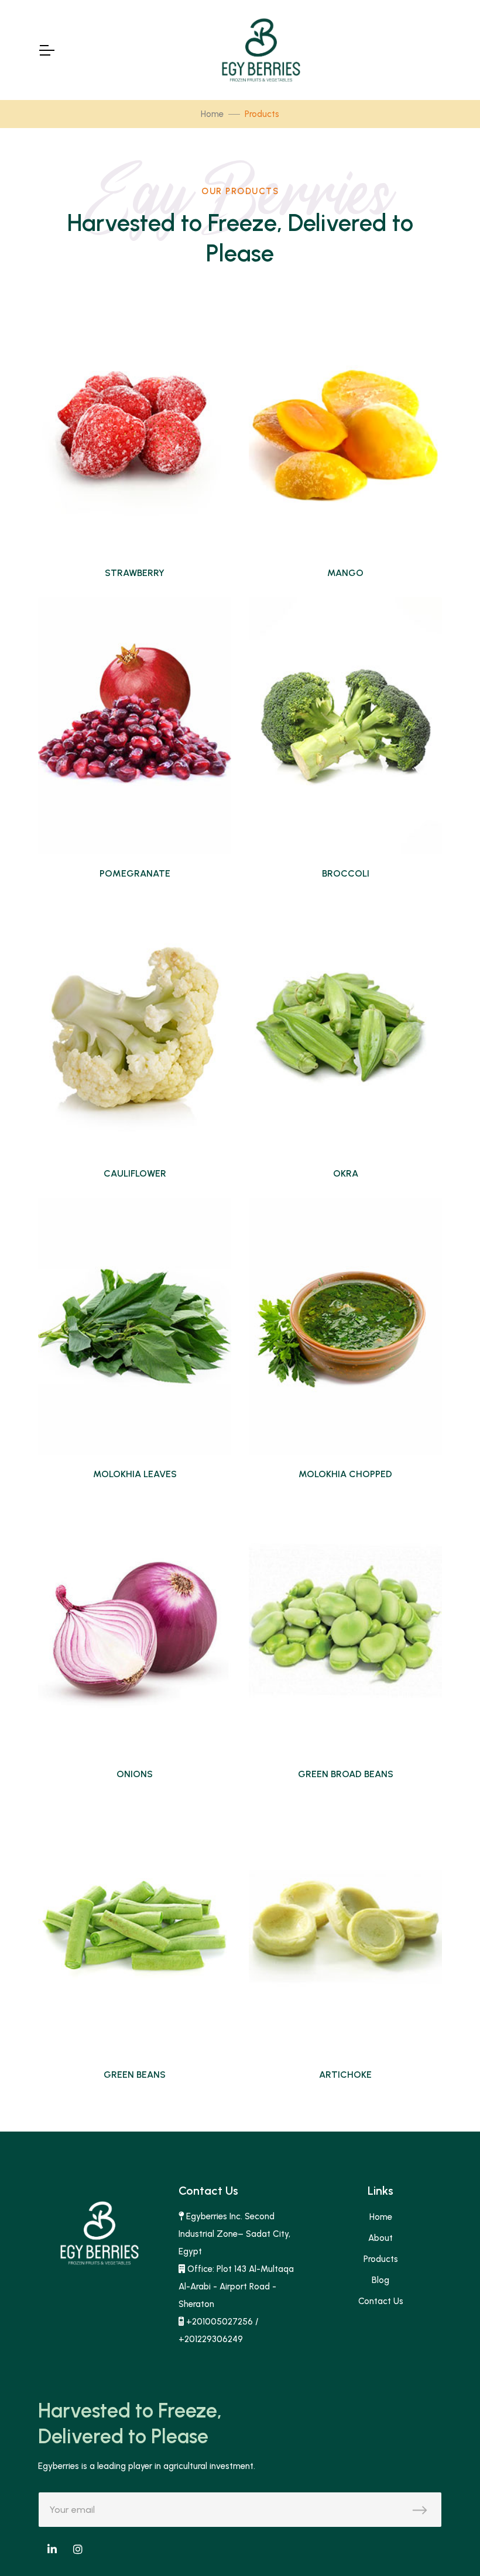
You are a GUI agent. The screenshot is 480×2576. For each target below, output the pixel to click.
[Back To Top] (447, 2543)
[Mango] (345, 425)
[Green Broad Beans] (345, 1626)
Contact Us (381, 2301)
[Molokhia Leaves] (135, 1326)
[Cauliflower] (135, 1026)
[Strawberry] (135, 425)
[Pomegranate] (135, 726)
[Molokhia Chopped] (345, 1326)
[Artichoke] (345, 1927)
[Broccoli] (345, 726)
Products (381, 2259)
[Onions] (135, 1626)
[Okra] (345, 1026)
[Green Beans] (135, 1927)
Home (212, 114)
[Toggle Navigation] (46, 50)
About (380, 2238)
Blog (380, 2280)
